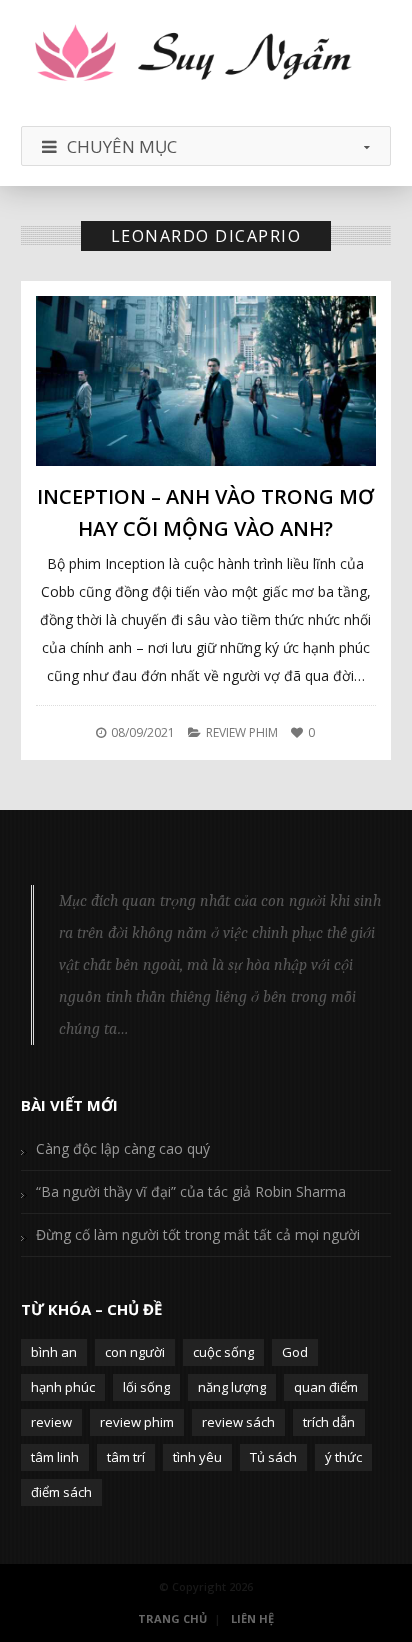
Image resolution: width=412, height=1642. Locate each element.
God (295, 1352)
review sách (238, 1422)
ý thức (343, 1457)
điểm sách (61, 1492)
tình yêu (197, 1457)
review (51, 1422)
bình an (54, 1352)
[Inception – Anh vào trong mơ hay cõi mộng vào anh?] (206, 381)
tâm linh (55, 1457)
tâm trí (126, 1457)
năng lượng (232, 1387)
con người (135, 1352)
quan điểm (326, 1387)
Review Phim (242, 732)
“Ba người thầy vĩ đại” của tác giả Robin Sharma (191, 1191)
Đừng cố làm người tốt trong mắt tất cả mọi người (198, 1234)
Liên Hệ (252, 1618)
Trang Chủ (172, 1618)
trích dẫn (329, 1422)
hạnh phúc (63, 1387)
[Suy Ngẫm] (206, 55)
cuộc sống (223, 1352)
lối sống (146, 1387)
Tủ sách (273, 1457)
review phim (137, 1422)
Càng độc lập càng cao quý (123, 1148)
